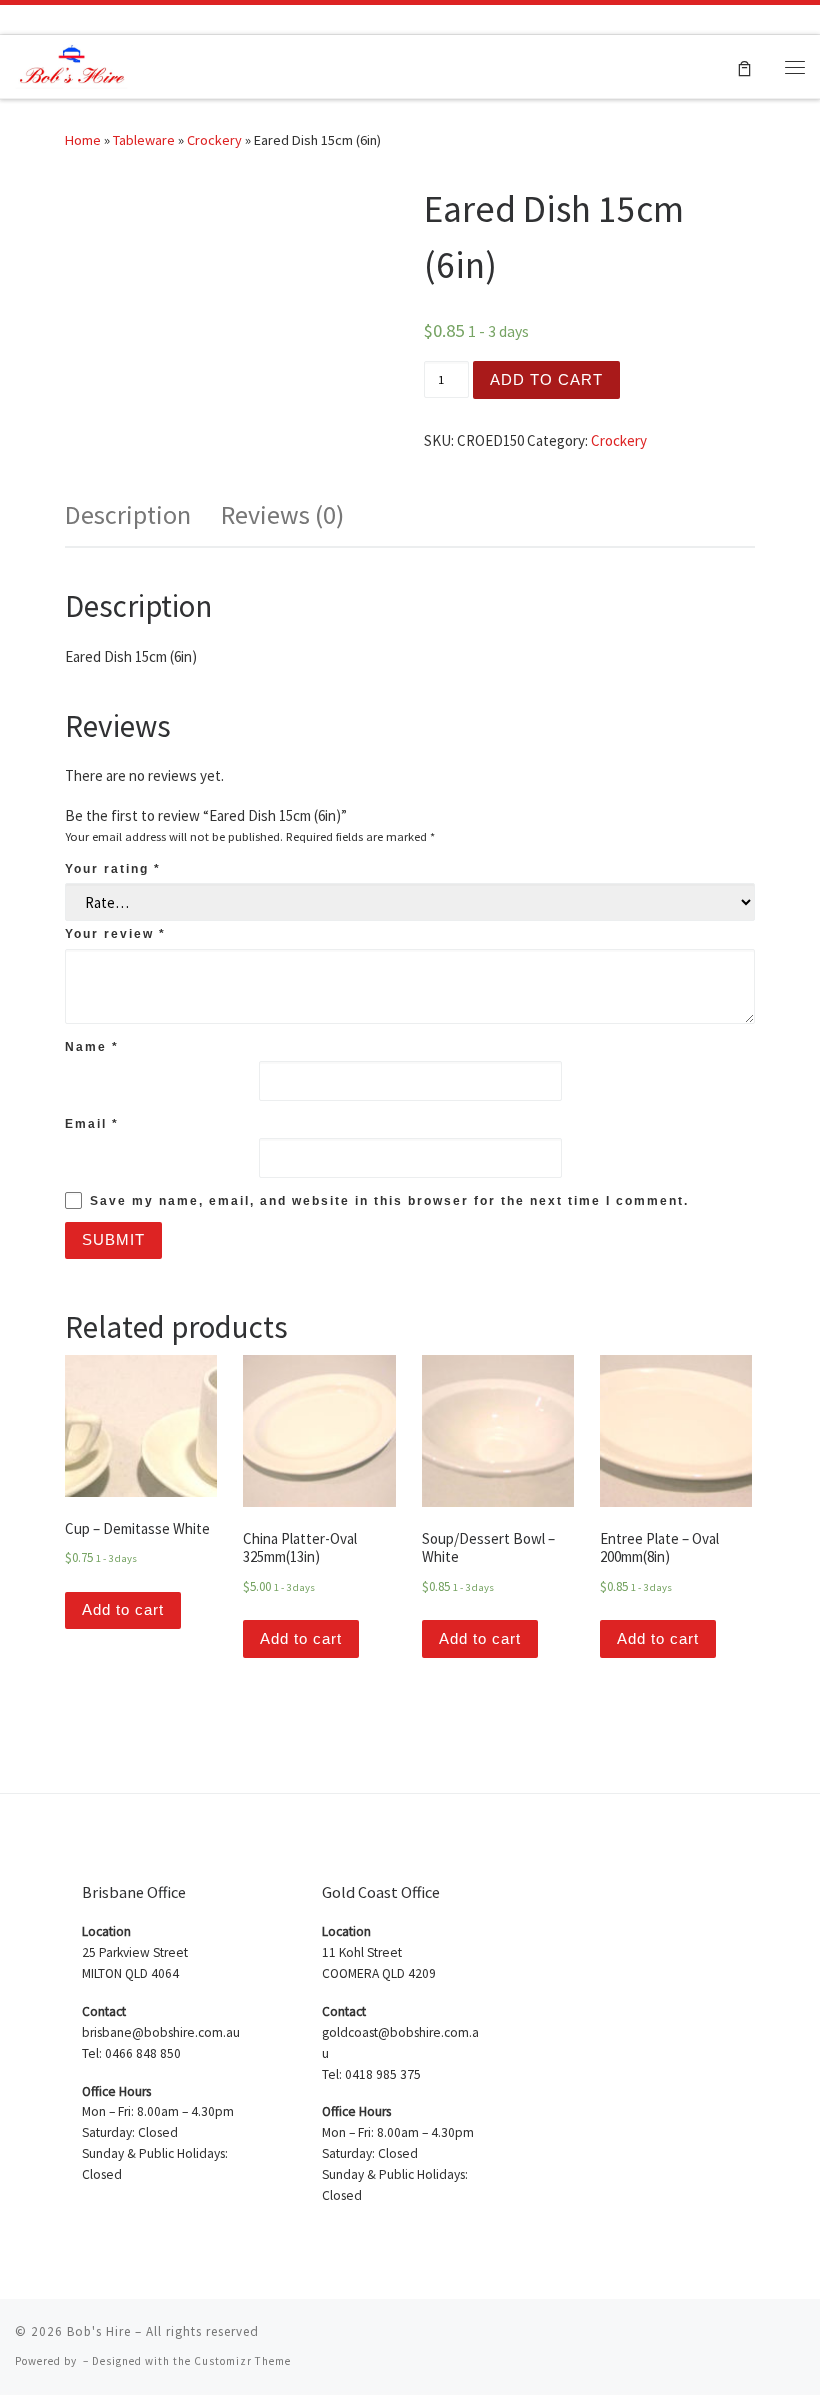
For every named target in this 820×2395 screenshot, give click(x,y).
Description (128, 514)
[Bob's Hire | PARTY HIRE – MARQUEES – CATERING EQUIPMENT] (71, 64)
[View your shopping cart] (744, 66)
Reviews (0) (282, 514)
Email (92, 1124)
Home (83, 140)
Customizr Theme (242, 2361)
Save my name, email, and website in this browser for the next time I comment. (389, 1201)
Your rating (113, 869)
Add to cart (546, 379)
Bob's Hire (99, 2331)
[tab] (128, 515)
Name (92, 1047)
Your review (115, 934)
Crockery (214, 140)
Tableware (144, 140)
